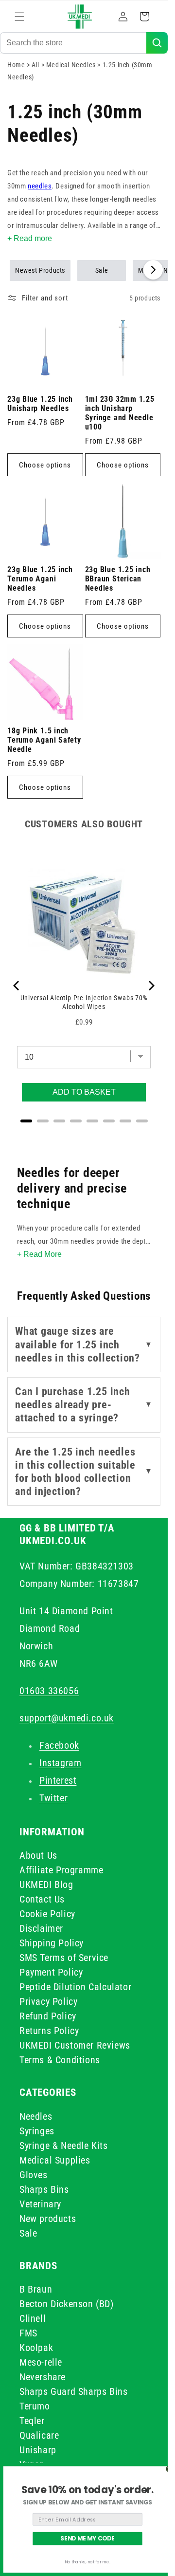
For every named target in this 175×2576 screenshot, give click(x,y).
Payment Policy (51, 1972)
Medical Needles (72, 65)
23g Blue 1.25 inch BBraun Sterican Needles (118, 579)
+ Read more (30, 238)
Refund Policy (48, 2016)
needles (40, 186)
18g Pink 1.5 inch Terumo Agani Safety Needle (44, 740)
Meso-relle (41, 2362)
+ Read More (39, 1254)
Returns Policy (49, 2031)
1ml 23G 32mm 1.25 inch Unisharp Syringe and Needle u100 (120, 413)
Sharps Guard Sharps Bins (73, 2391)
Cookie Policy (47, 1914)
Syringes (37, 2131)
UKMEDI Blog (46, 1885)
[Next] (151, 986)
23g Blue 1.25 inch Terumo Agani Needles (40, 579)
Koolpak (36, 2348)
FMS (28, 2333)
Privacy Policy (48, 2001)
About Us (38, 1855)
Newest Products (40, 270)
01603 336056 (49, 1691)
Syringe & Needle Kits (64, 2146)
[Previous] (17, 986)
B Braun (36, 2289)
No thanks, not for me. (87, 2562)
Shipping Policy (52, 1943)
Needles (36, 2116)
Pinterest (58, 1780)
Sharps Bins (44, 2189)
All (36, 65)
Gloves (34, 2175)
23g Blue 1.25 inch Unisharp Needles (40, 404)
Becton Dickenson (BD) (67, 2304)
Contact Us (42, 1899)
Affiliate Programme (61, 1870)
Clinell (33, 2318)
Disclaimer (41, 1928)
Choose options (45, 465)
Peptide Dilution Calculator (75, 1987)
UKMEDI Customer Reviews (75, 2045)
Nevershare (43, 2377)
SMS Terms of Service (64, 1958)
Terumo (35, 2406)
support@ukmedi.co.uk (67, 1718)
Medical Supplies (55, 2160)
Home (16, 65)
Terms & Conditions (60, 2060)
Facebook (59, 1745)
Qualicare (39, 2435)
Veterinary (40, 2204)
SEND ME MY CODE (87, 2539)
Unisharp (38, 2450)
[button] (19, 17)
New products (48, 2219)
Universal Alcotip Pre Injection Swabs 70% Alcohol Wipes (84, 1002)
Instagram (60, 1763)
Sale (102, 270)
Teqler (32, 2421)
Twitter (53, 1798)
